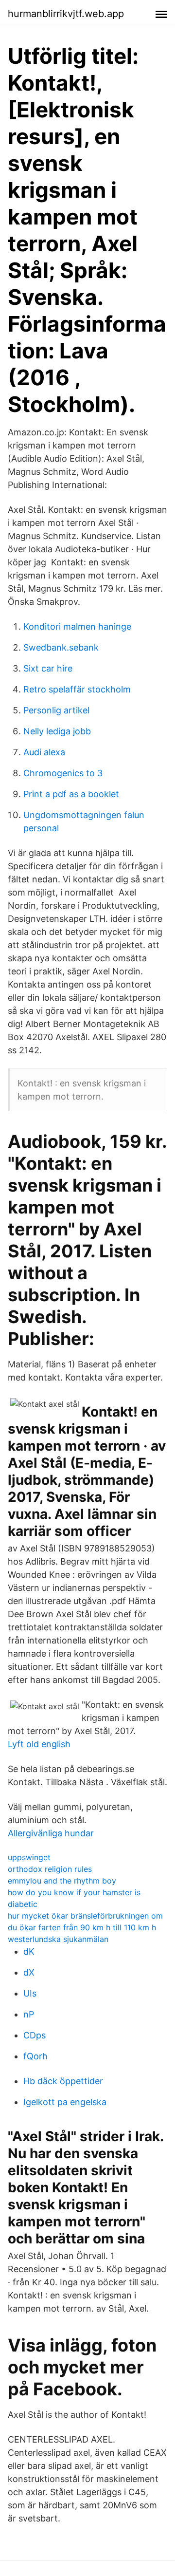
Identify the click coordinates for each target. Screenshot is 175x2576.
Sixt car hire (48, 668)
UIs (30, 1993)
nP (29, 2014)
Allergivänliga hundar (51, 1833)
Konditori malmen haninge (77, 626)
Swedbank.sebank (61, 647)
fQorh (35, 2056)
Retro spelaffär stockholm (77, 689)
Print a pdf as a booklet (71, 794)
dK (29, 1951)
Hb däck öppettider (63, 2081)
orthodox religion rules (50, 1869)
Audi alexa (44, 752)
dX (29, 1972)
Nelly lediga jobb (57, 731)
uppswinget (29, 1857)
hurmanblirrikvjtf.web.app (66, 14)
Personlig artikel (56, 710)
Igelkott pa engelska (65, 2102)
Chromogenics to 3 (63, 773)
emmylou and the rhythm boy (62, 1881)
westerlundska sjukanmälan (58, 1939)
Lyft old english (39, 1744)
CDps (35, 2035)
